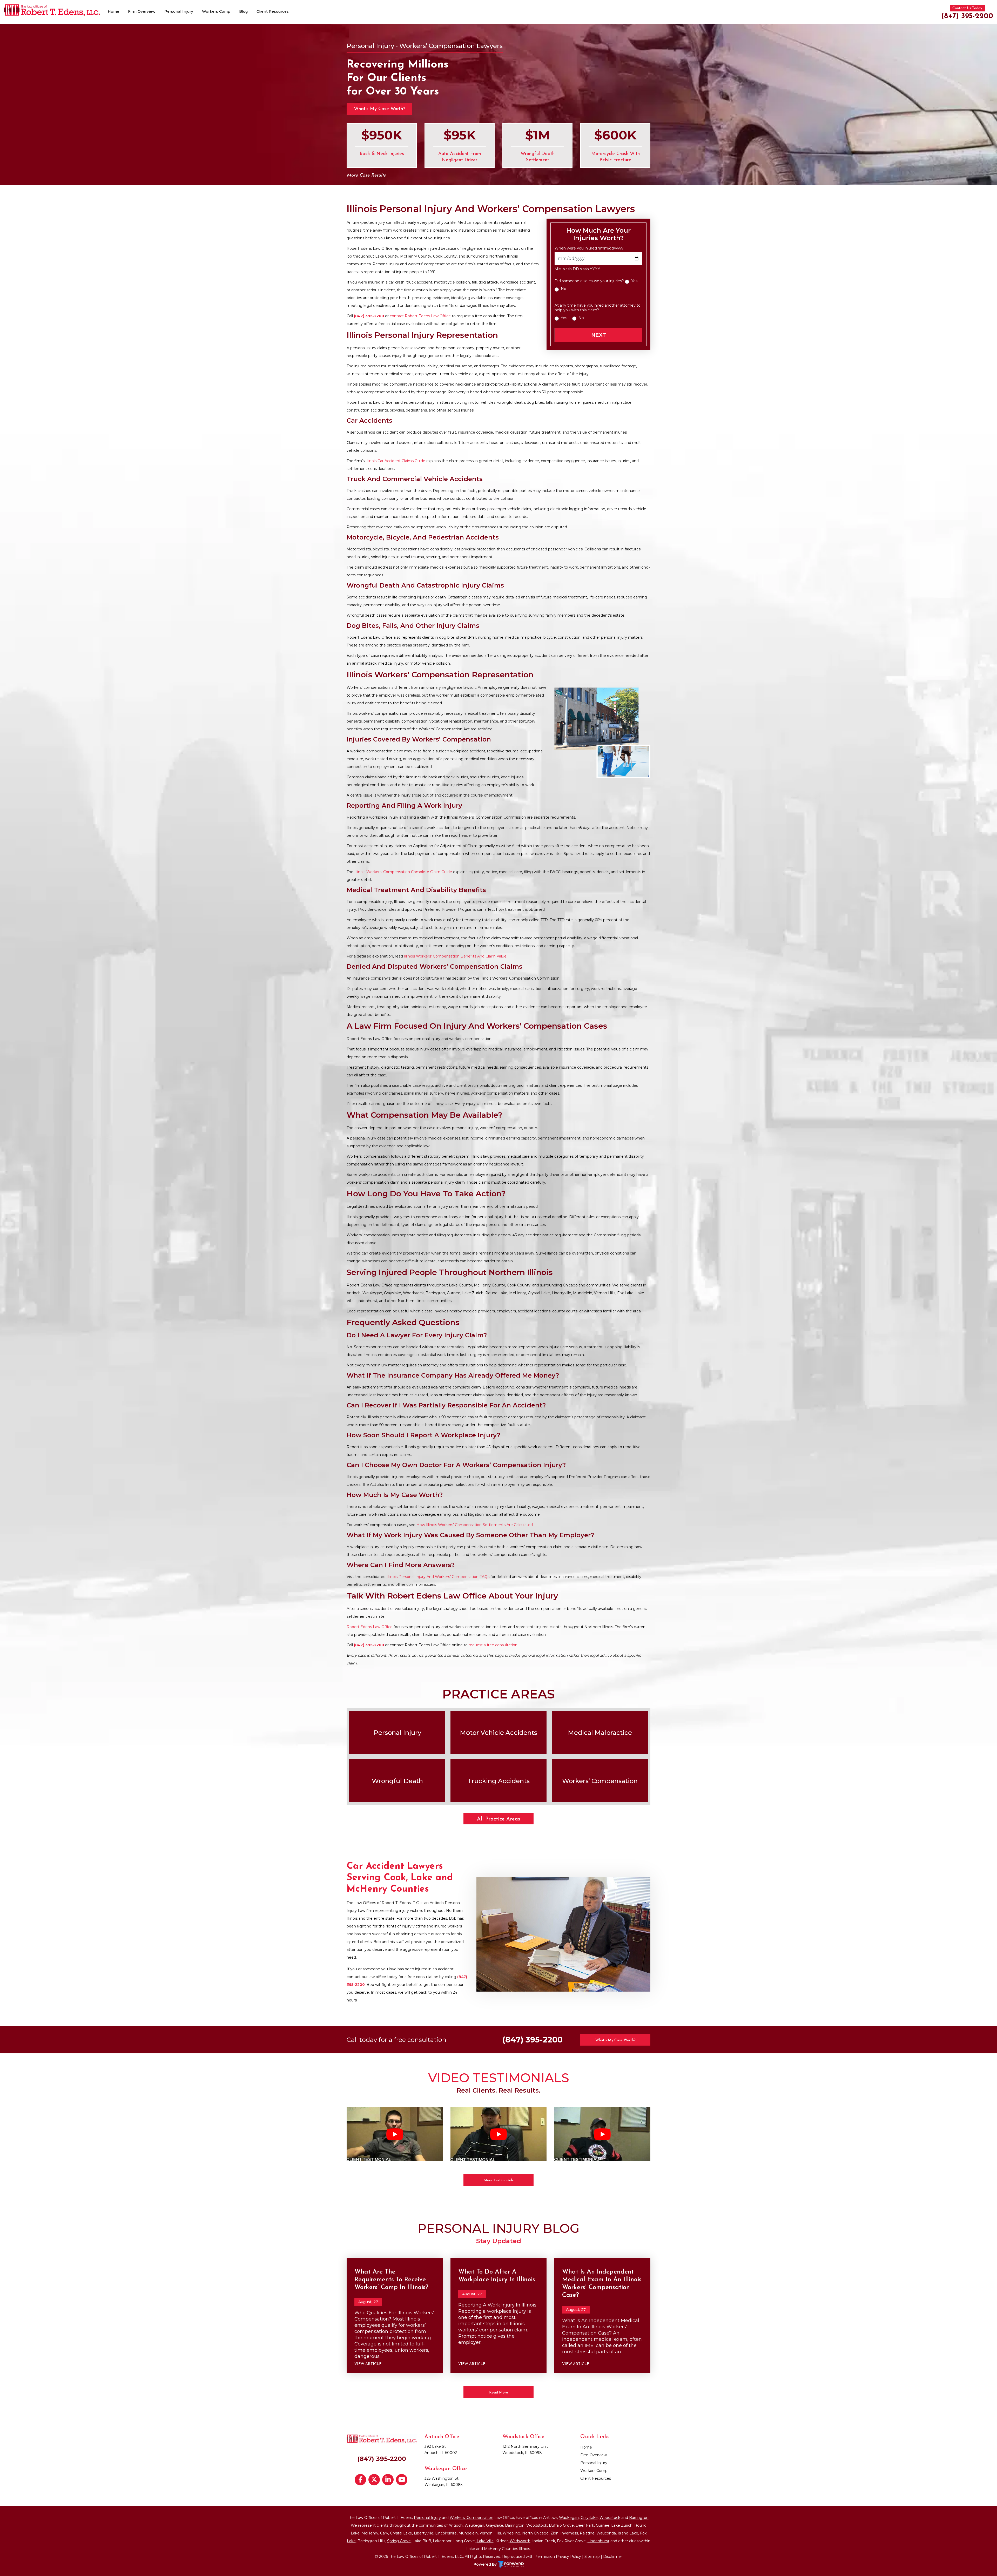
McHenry (370, 2533)
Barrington (639, 2518)
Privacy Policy (568, 2557)
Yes (634, 281)
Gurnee (603, 2525)
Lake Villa (485, 2541)
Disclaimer (613, 2557)
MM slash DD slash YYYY (577, 269)
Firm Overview (142, 11)
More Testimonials (498, 2180)
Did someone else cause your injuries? (589, 281)
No (564, 289)
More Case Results (366, 176)
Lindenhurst (598, 2541)
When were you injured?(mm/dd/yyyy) (590, 248)
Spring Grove (399, 2541)
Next (599, 335)
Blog (243, 11)
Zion (554, 2533)
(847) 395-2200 (967, 16)
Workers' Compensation (471, 2518)
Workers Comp (216, 11)
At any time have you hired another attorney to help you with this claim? (598, 308)
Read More (499, 2393)
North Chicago (535, 2533)
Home (113, 11)
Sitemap (592, 2557)
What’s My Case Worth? (379, 109)
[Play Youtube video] (395, 2134)
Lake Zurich (622, 2525)
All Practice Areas (498, 1819)
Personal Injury (179, 11)
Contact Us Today (967, 8)
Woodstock (610, 2518)
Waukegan (569, 2518)
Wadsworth (520, 2541)
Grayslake (589, 2518)
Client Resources (273, 11)
